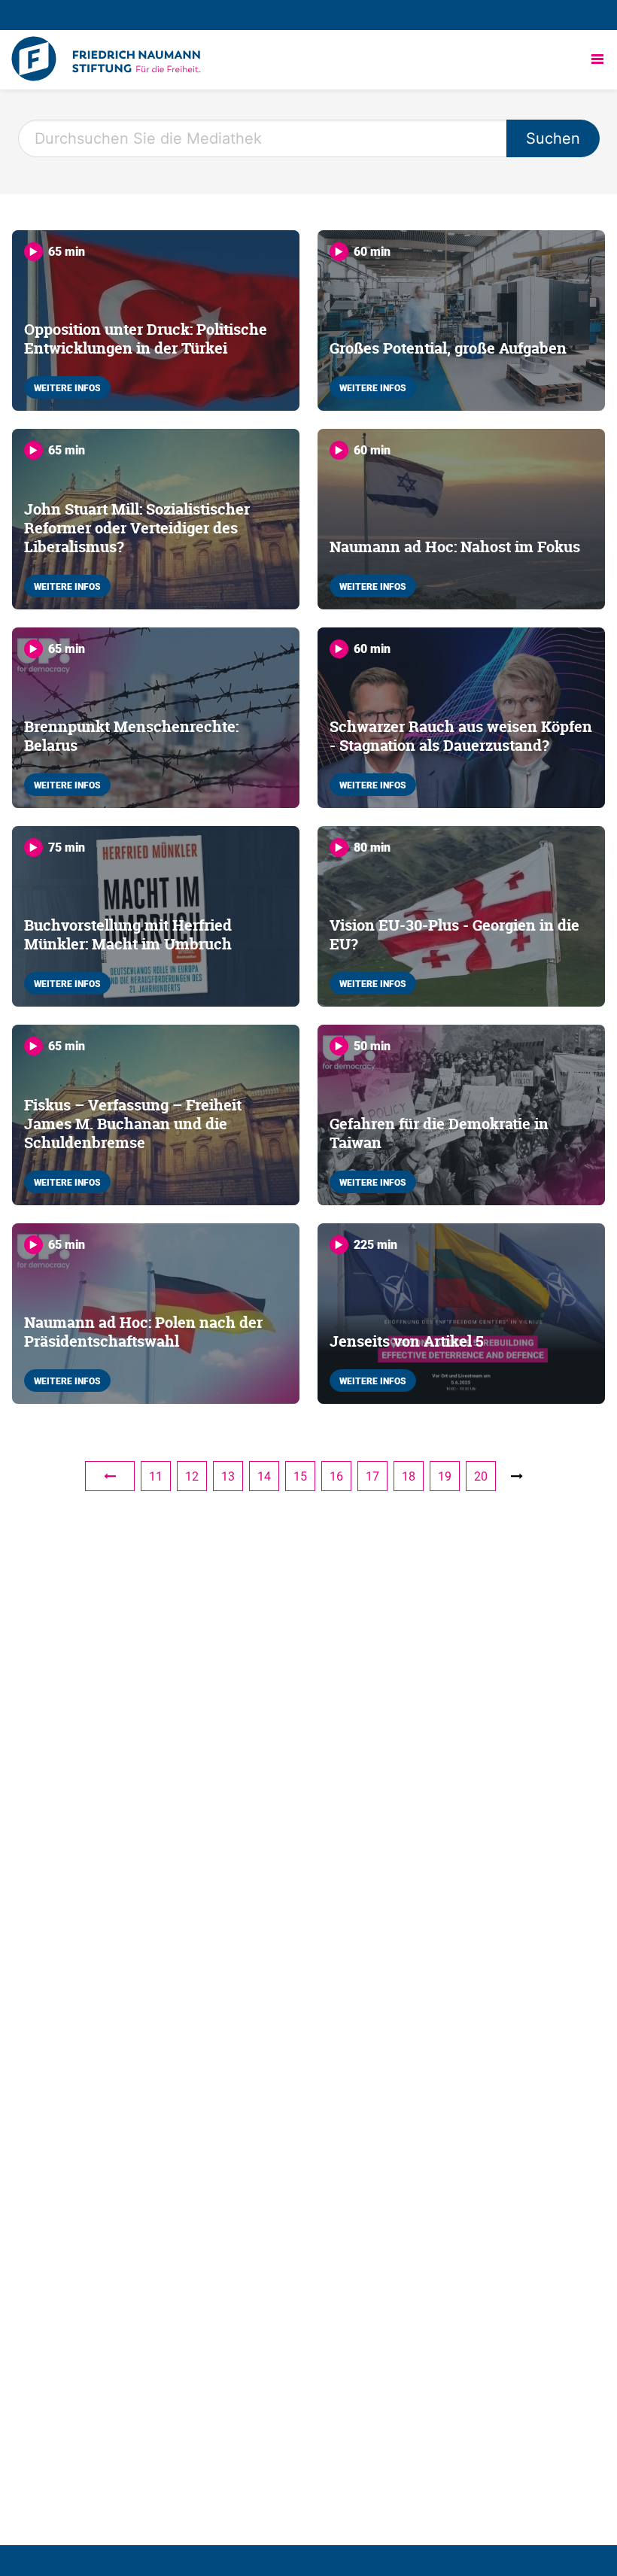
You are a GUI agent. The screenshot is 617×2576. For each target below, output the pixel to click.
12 (192, 1476)
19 (445, 1476)
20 (481, 1476)
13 (228, 1476)
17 (372, 1476)
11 (156, 1476)
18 (409, 1476)
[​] (110, 1476)
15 (300, 1476)
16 (336, 1476)
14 (264, 1476)
